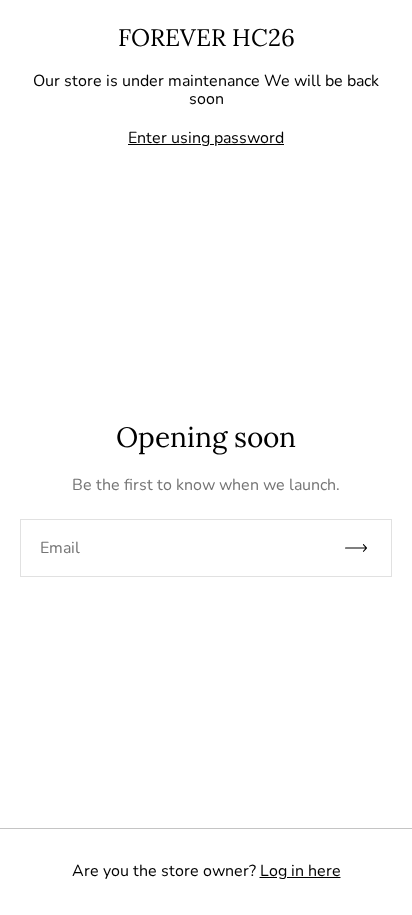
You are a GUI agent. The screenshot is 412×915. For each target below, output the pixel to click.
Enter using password (206, 138)
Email (60, 548)
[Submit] (365, 548)
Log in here (300, 871)
